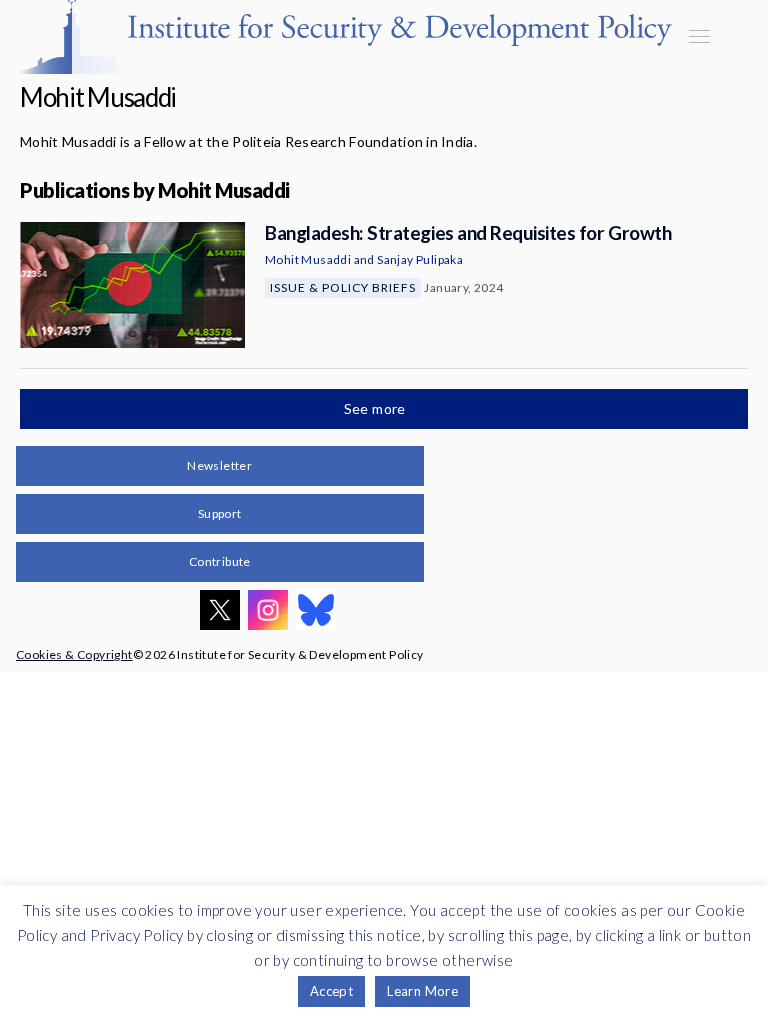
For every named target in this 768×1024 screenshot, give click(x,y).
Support (220, 513)
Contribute (220, 561)
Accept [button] (331, 991)
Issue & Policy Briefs (343, 287)
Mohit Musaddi (308, 259)
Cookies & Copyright (74, 654)
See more (377, 408)
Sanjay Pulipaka (420, 259)
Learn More (422, 991)
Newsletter (219, 465)
